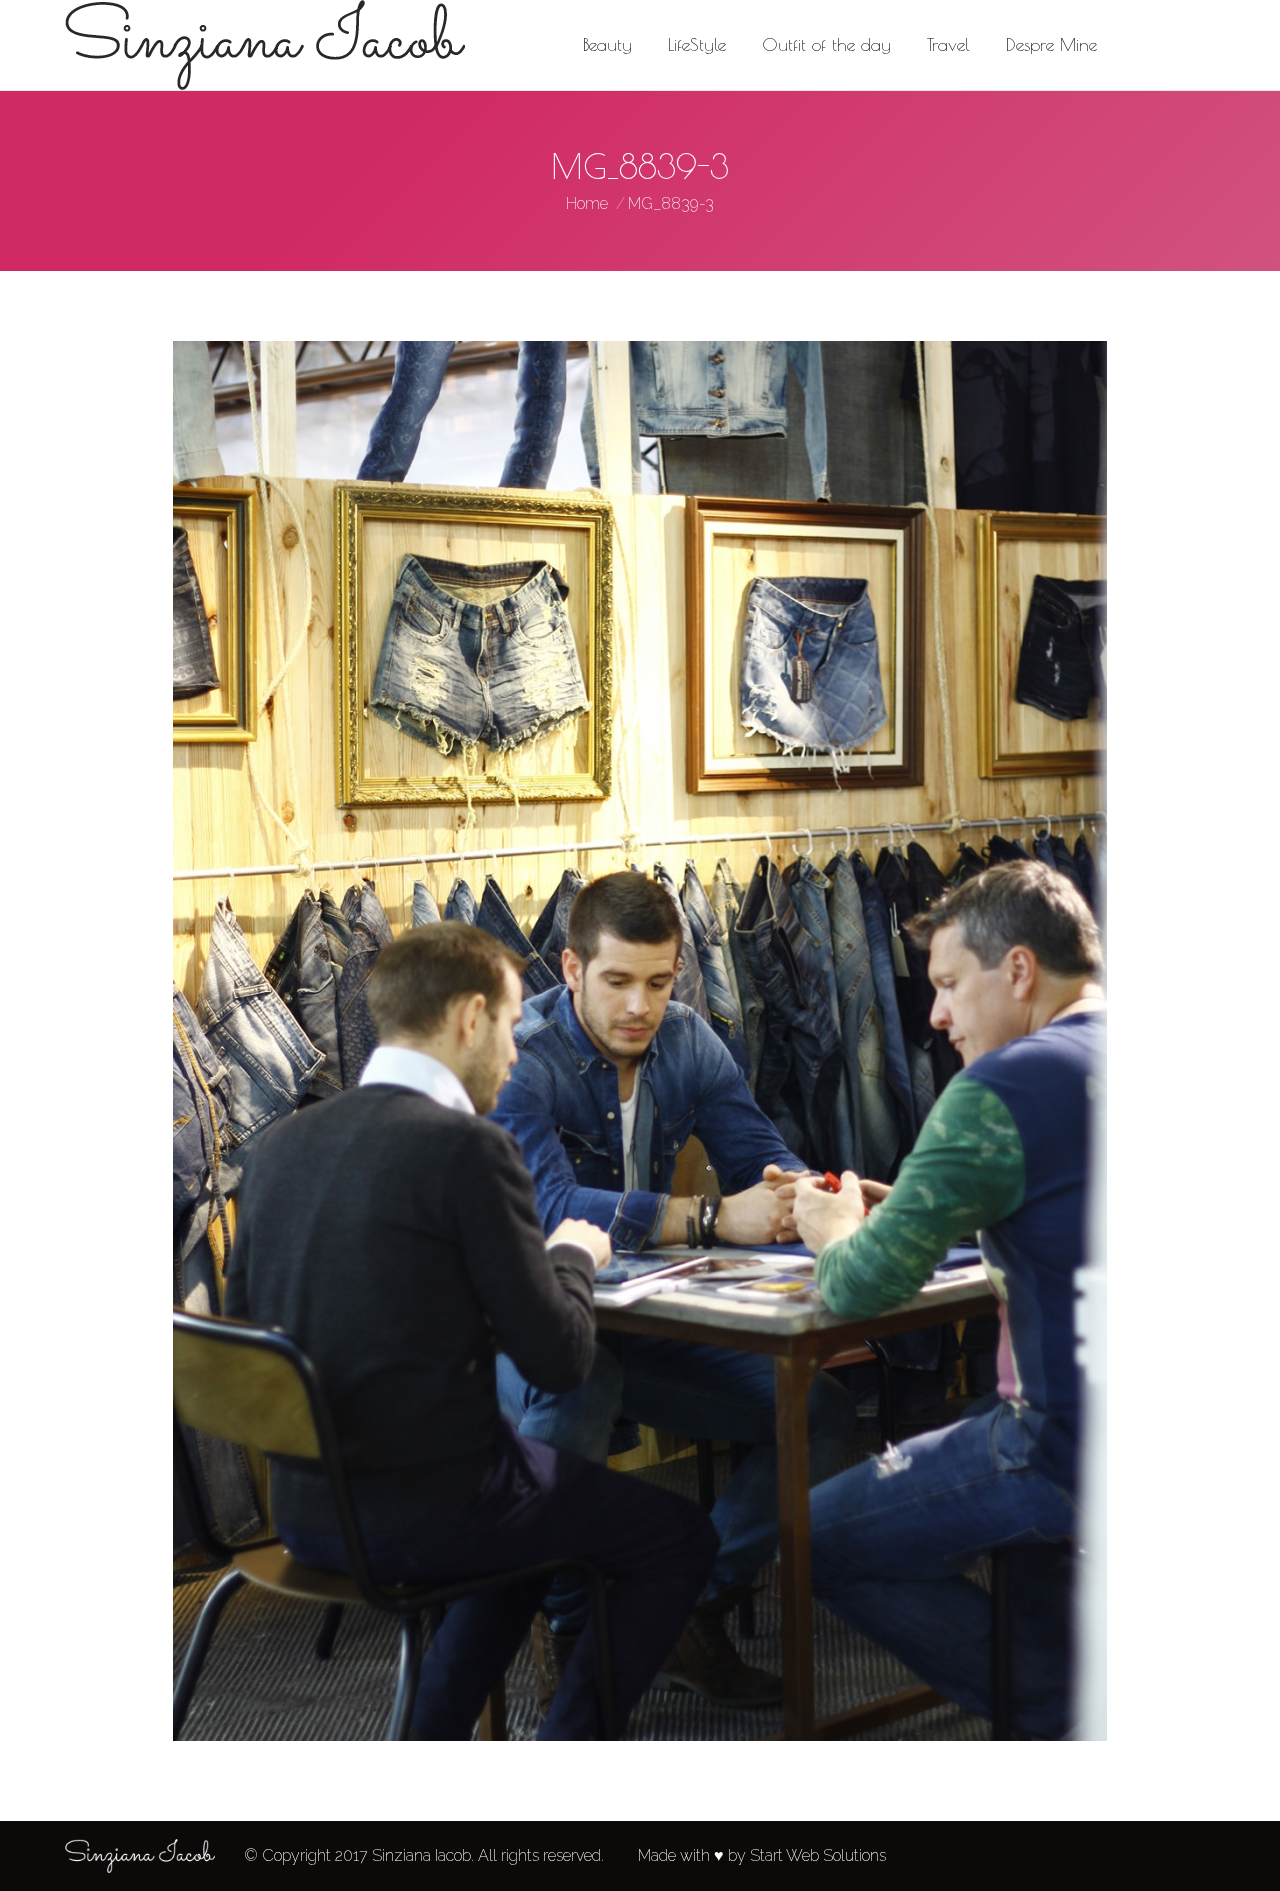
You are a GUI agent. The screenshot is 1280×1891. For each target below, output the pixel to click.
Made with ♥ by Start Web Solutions (762, 1855)
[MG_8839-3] (640, 1041)
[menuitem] (607, 45)
